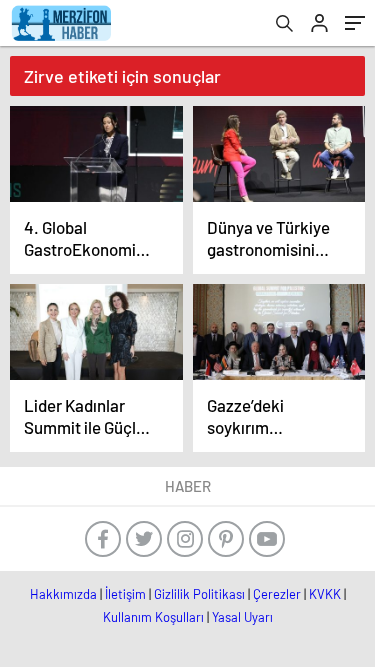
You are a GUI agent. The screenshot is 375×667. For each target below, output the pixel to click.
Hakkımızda (63, 594)
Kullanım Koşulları (153, 617)
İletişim (125, 594)
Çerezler (277, 594)
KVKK (325, 594)
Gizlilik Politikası (199, 594)
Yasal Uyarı (242, 617)
